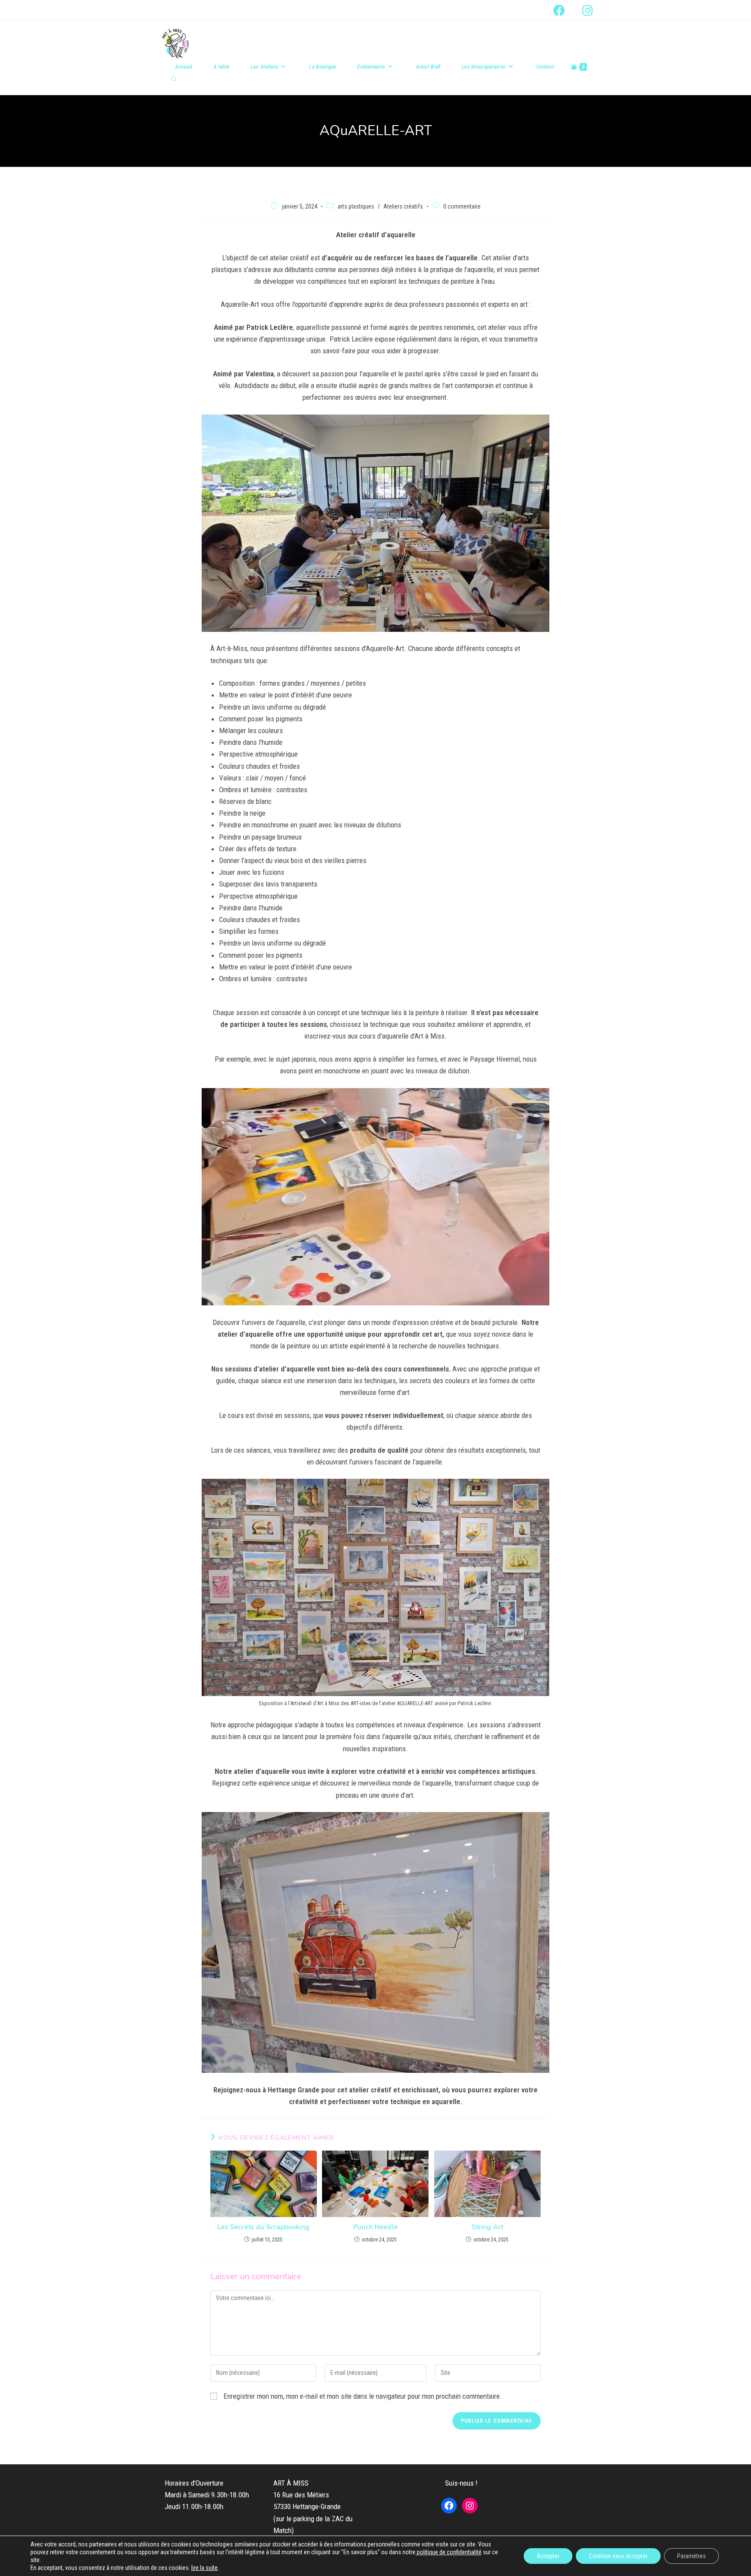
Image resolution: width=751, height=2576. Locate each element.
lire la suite (204, 2568)
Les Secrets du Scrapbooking (263, 2227)
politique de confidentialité (449, 2552)
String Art (487, 2227)
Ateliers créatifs (403, 206)
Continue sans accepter (618, 2556)
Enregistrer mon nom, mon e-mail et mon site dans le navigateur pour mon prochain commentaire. (363, 2396)
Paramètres (691, 2556)
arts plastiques (356, 206)
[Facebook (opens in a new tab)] (559, 10)
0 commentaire (462, 206)
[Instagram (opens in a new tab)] (583, 10)
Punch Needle (375, 2227)
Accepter (548, 2556)
